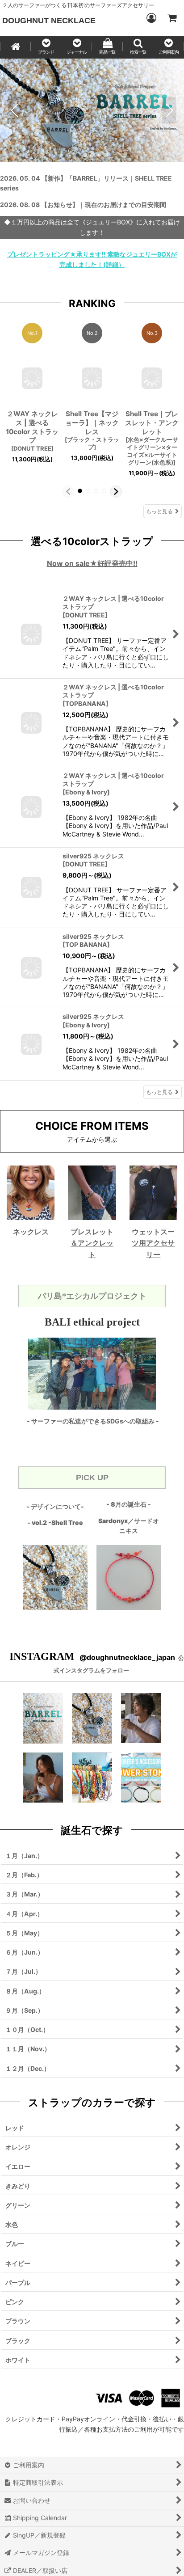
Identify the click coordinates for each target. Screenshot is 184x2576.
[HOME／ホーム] (15, 47)
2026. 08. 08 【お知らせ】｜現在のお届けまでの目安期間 (83, 205)
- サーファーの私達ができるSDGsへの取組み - (93, 1421)
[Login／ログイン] (151, 18)
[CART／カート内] (171, 18)
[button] (46, 47)
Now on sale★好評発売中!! (92, 563)
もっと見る (159, 511)
